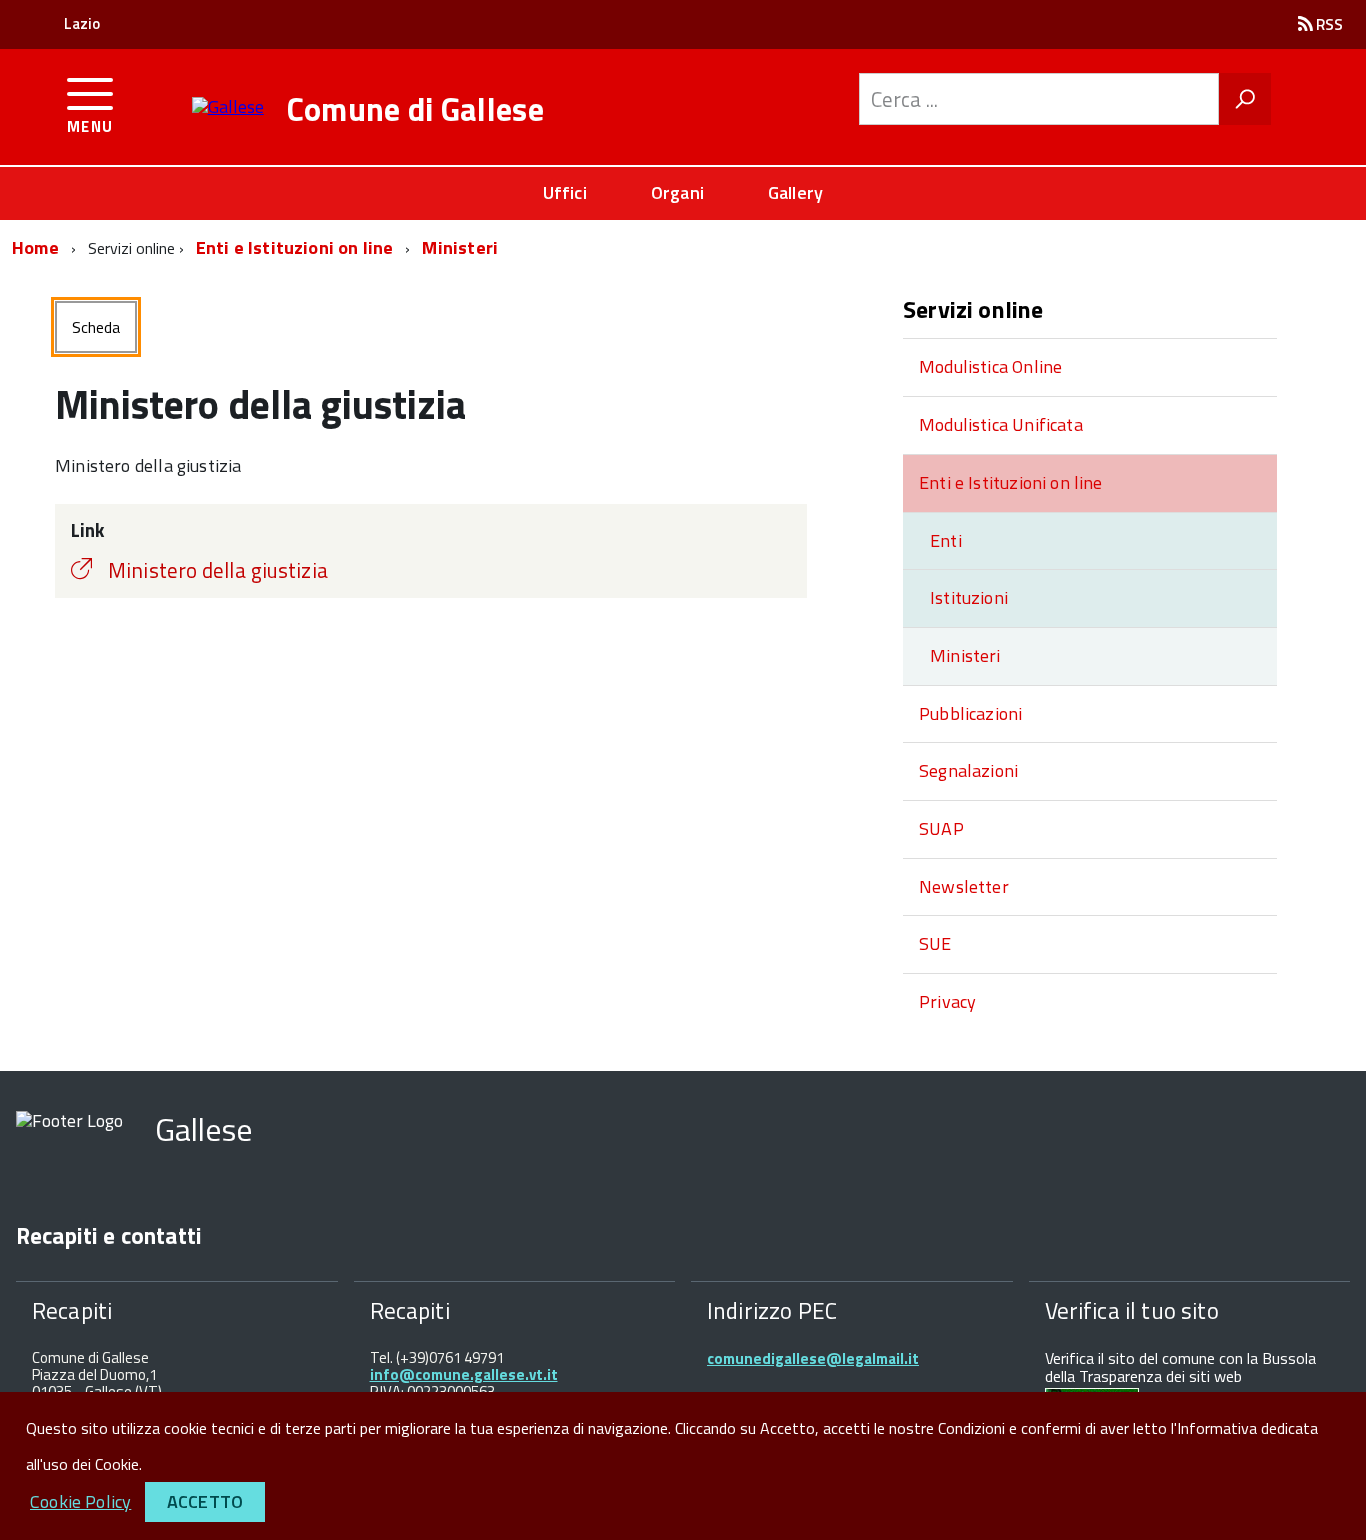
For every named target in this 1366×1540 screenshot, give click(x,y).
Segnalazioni (968, 770)
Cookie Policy (80, 1501)
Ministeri (460, 247)
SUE (935, 943)
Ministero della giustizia (218, 570)
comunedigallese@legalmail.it (813, 1358)
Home (35, 247)
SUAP (941, 828)
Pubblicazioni (970, 713)
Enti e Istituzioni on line (295, 247)
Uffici (565, 192)
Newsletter (964, 886)
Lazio (82, 23)
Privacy (947, 1001)
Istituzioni (969, 597)
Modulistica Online (990, 366)
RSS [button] (1328, 24)
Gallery (795, 192)
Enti (946, 540)
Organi (677, 192)
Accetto (205, 1501)
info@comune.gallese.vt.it (464, 1374)
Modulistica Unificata (1001, 424)
